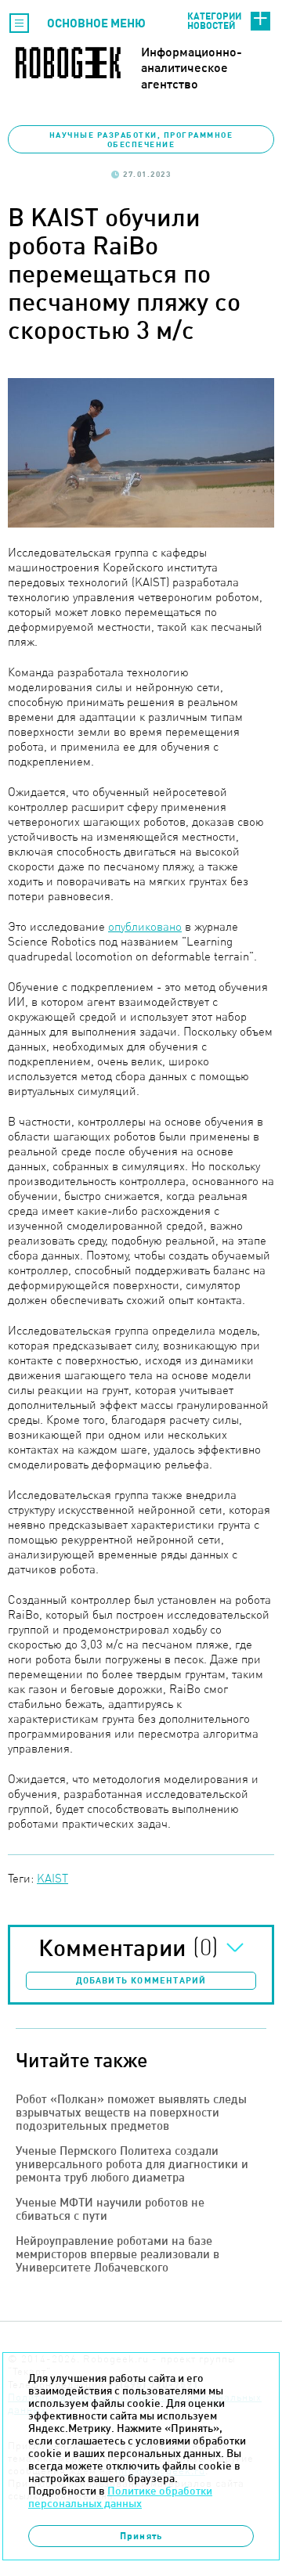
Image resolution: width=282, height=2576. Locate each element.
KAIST (52, 1878)
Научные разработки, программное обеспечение (141, 139)
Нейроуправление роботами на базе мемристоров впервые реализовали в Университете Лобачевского (117, 2254)
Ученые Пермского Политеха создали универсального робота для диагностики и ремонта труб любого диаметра (132, 2164)
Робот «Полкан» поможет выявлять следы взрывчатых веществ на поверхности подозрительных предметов (131, 2112)
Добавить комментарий (141, 1980)
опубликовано (145, 926)
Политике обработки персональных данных (120, 2497)
